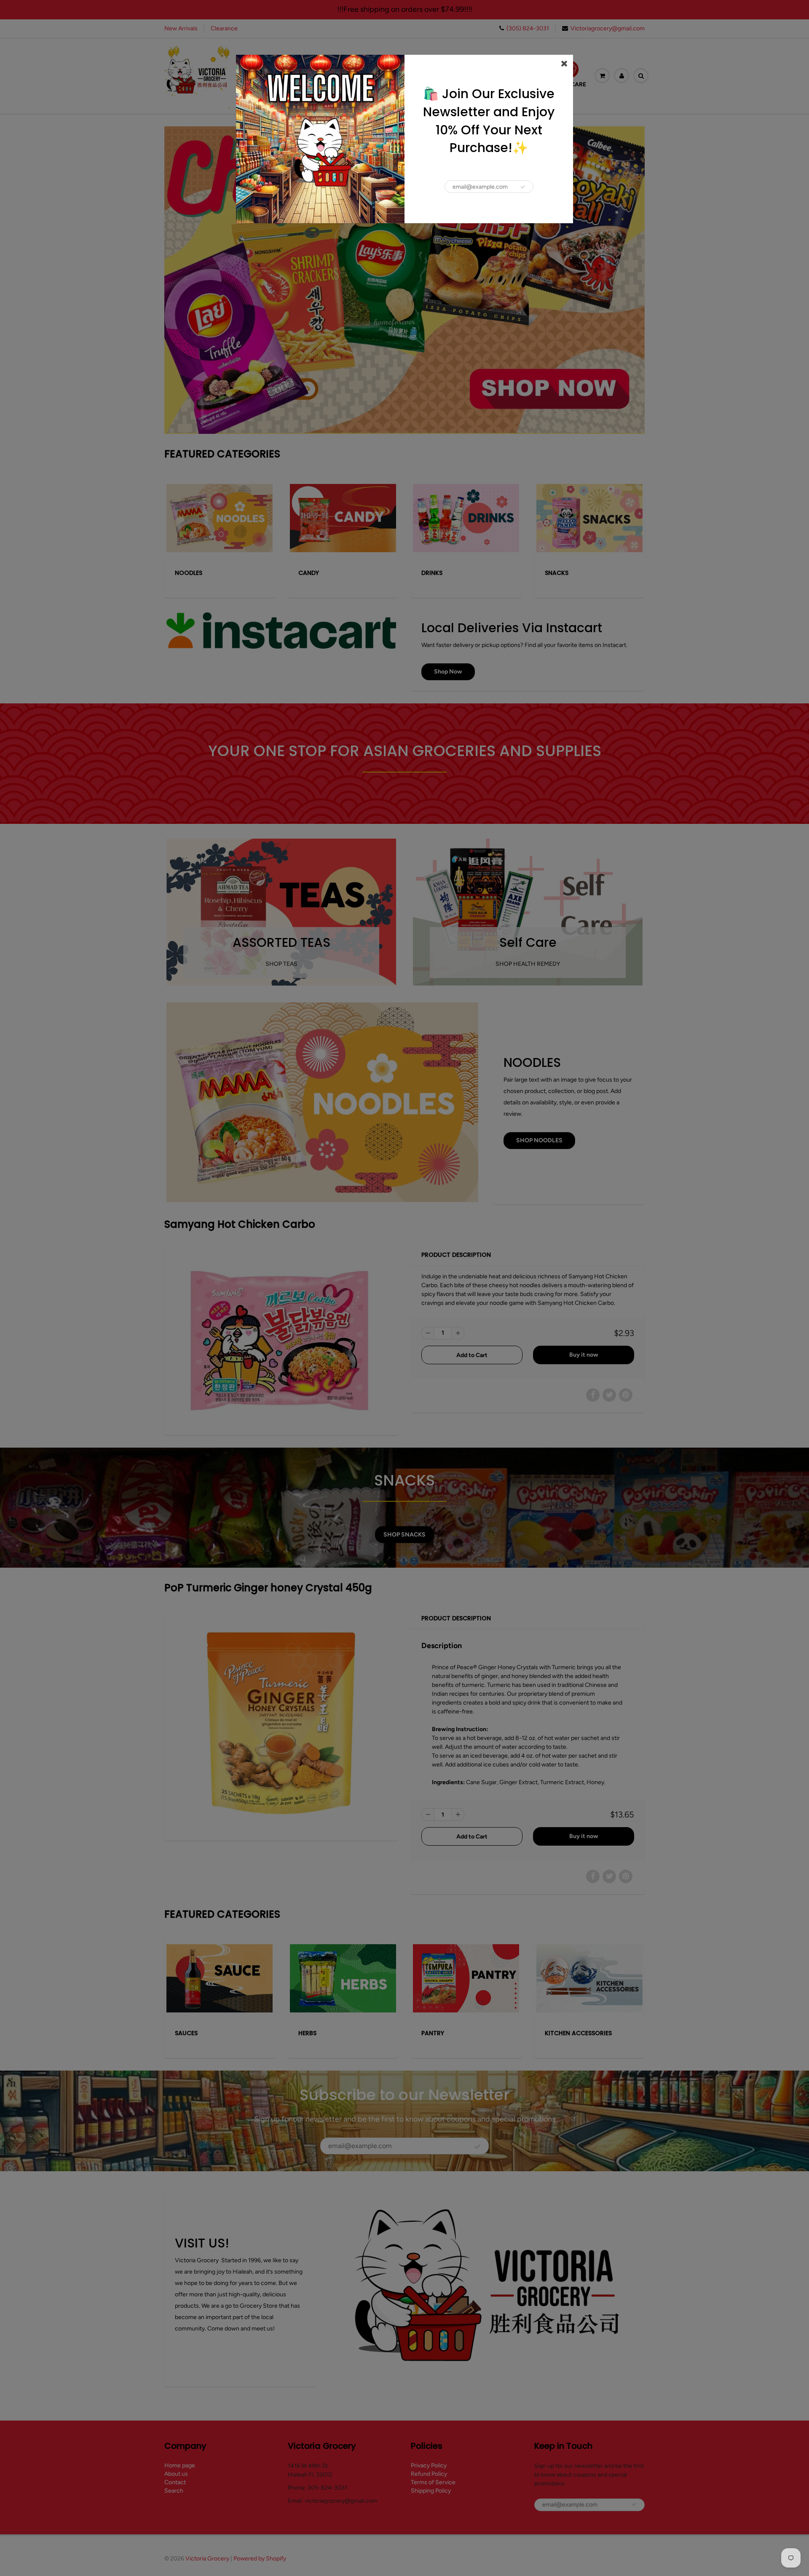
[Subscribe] (523, 187)
